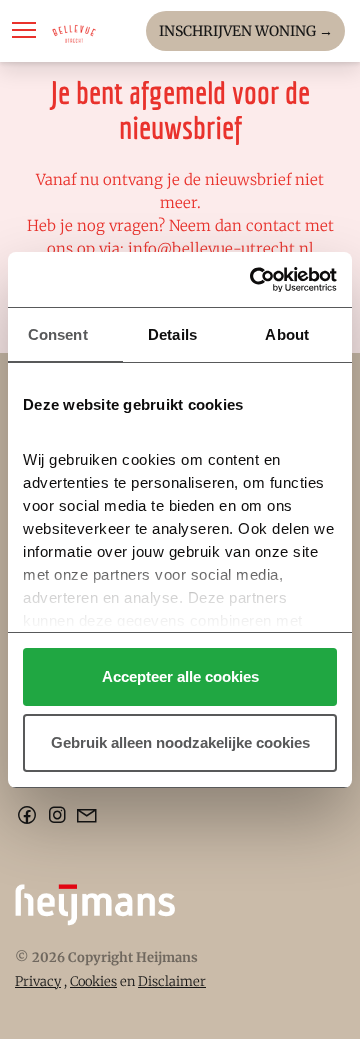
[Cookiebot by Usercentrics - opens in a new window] (254, 280)
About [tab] (287, 334)
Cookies (93, 981)
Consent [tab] (58, 334)
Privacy (38, 981)
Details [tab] (172, 334)
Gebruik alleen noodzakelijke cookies (180, 742)
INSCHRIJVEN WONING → (246, 31)
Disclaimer (172, 981)
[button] (24, 30)
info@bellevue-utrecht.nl (221, 248)
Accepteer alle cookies (180, 676)
